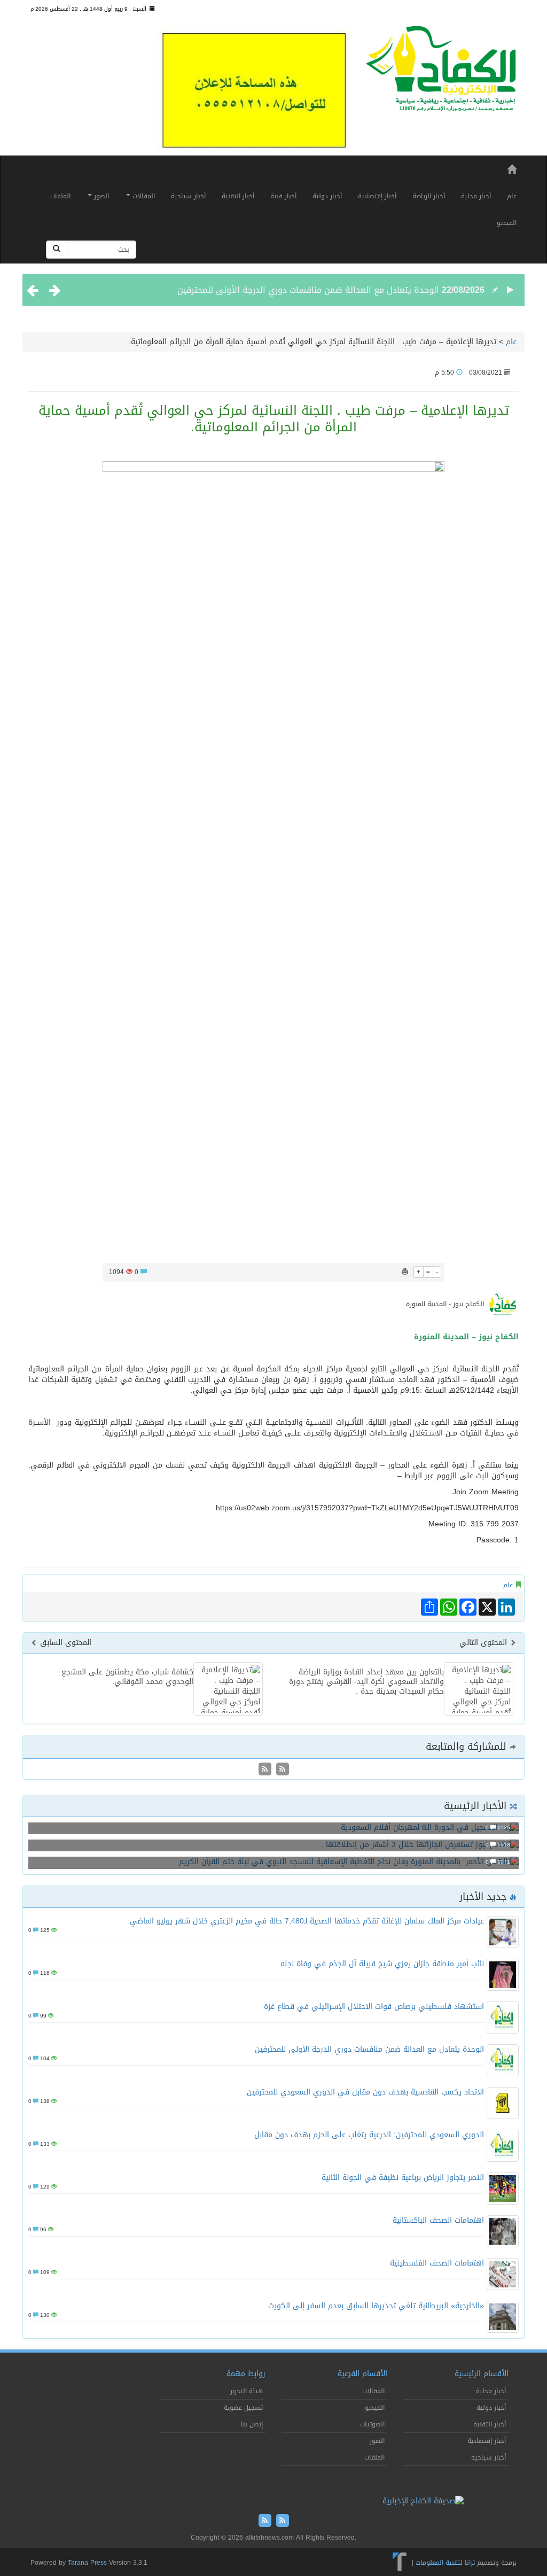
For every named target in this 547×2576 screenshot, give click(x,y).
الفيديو (507, 223)
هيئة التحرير (247, 2391)
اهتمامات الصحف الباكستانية (438, 2220)
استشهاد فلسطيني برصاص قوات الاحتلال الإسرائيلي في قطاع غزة (374, 2007)
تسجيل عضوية (243, 2408)
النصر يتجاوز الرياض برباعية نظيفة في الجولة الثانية (403, 2178)
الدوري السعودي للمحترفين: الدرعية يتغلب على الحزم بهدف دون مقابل (369, 2135)
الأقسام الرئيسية (482, 2374)
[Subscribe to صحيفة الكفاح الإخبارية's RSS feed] (281, 1770)
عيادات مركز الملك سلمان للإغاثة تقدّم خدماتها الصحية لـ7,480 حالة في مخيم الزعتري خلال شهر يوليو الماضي (307, 1921)
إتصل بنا (252, 2424)
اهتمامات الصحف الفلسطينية (437, 2263)
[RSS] (265, 1770)
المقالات (143, 196)
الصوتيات (372, 2424)
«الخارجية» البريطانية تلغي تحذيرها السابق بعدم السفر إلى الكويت (376, 2306)
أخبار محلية (476, 196)
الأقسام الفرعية (362, 2374)
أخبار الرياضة (429, 196)
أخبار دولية (327, 196)
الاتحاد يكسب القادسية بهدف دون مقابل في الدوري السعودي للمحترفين (365, 2092)
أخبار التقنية (238, 196)
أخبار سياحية (188, 196)
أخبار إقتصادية (377, 196)
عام (512, 196)
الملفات (60, 196)
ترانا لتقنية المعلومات (445, 2563)
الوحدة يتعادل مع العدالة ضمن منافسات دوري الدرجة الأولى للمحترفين (308, 290)
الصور (100, 196)
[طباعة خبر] (405, 1272)
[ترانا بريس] (400, 2563)
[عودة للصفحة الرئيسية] (441, 73)
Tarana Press (87, 2563)
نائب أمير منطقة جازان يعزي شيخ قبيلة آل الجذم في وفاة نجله (382, 1964)
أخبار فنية (283, 196)
